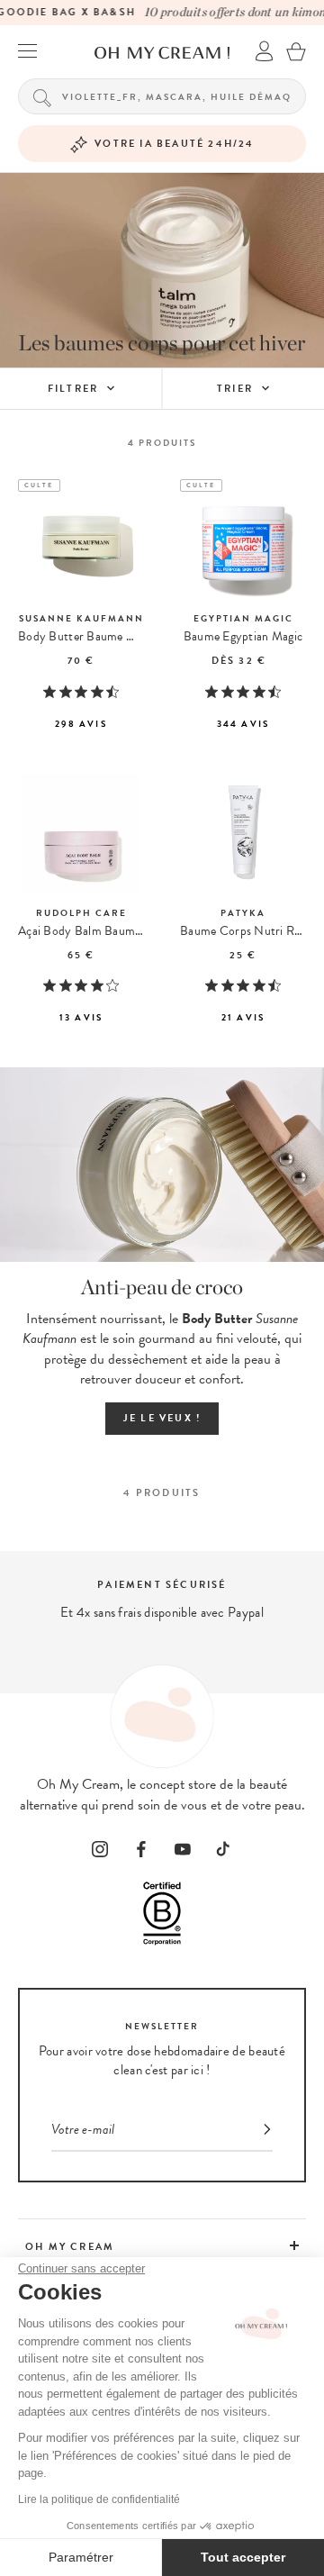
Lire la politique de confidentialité (99, 2499)
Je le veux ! (162, 1418)
